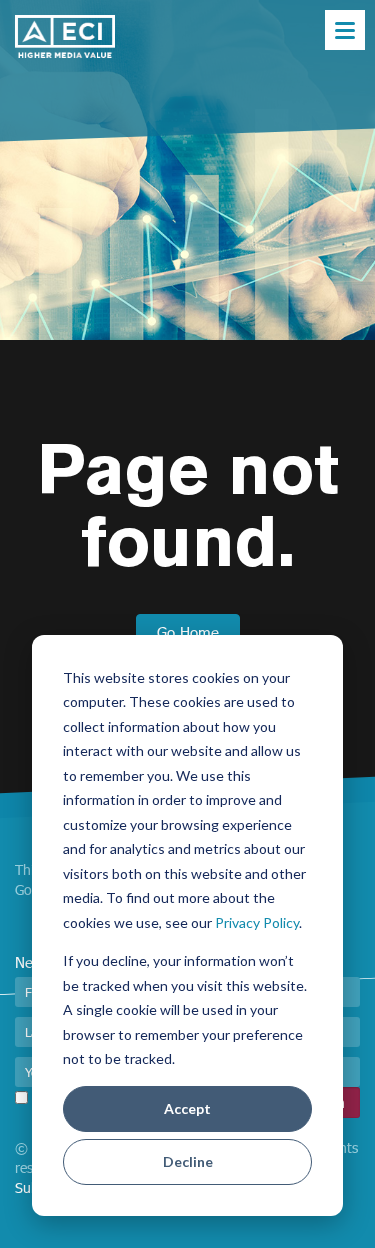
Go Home (188, 632)
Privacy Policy (257, 922)
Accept (187, 1108)
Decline (188, 1161)
